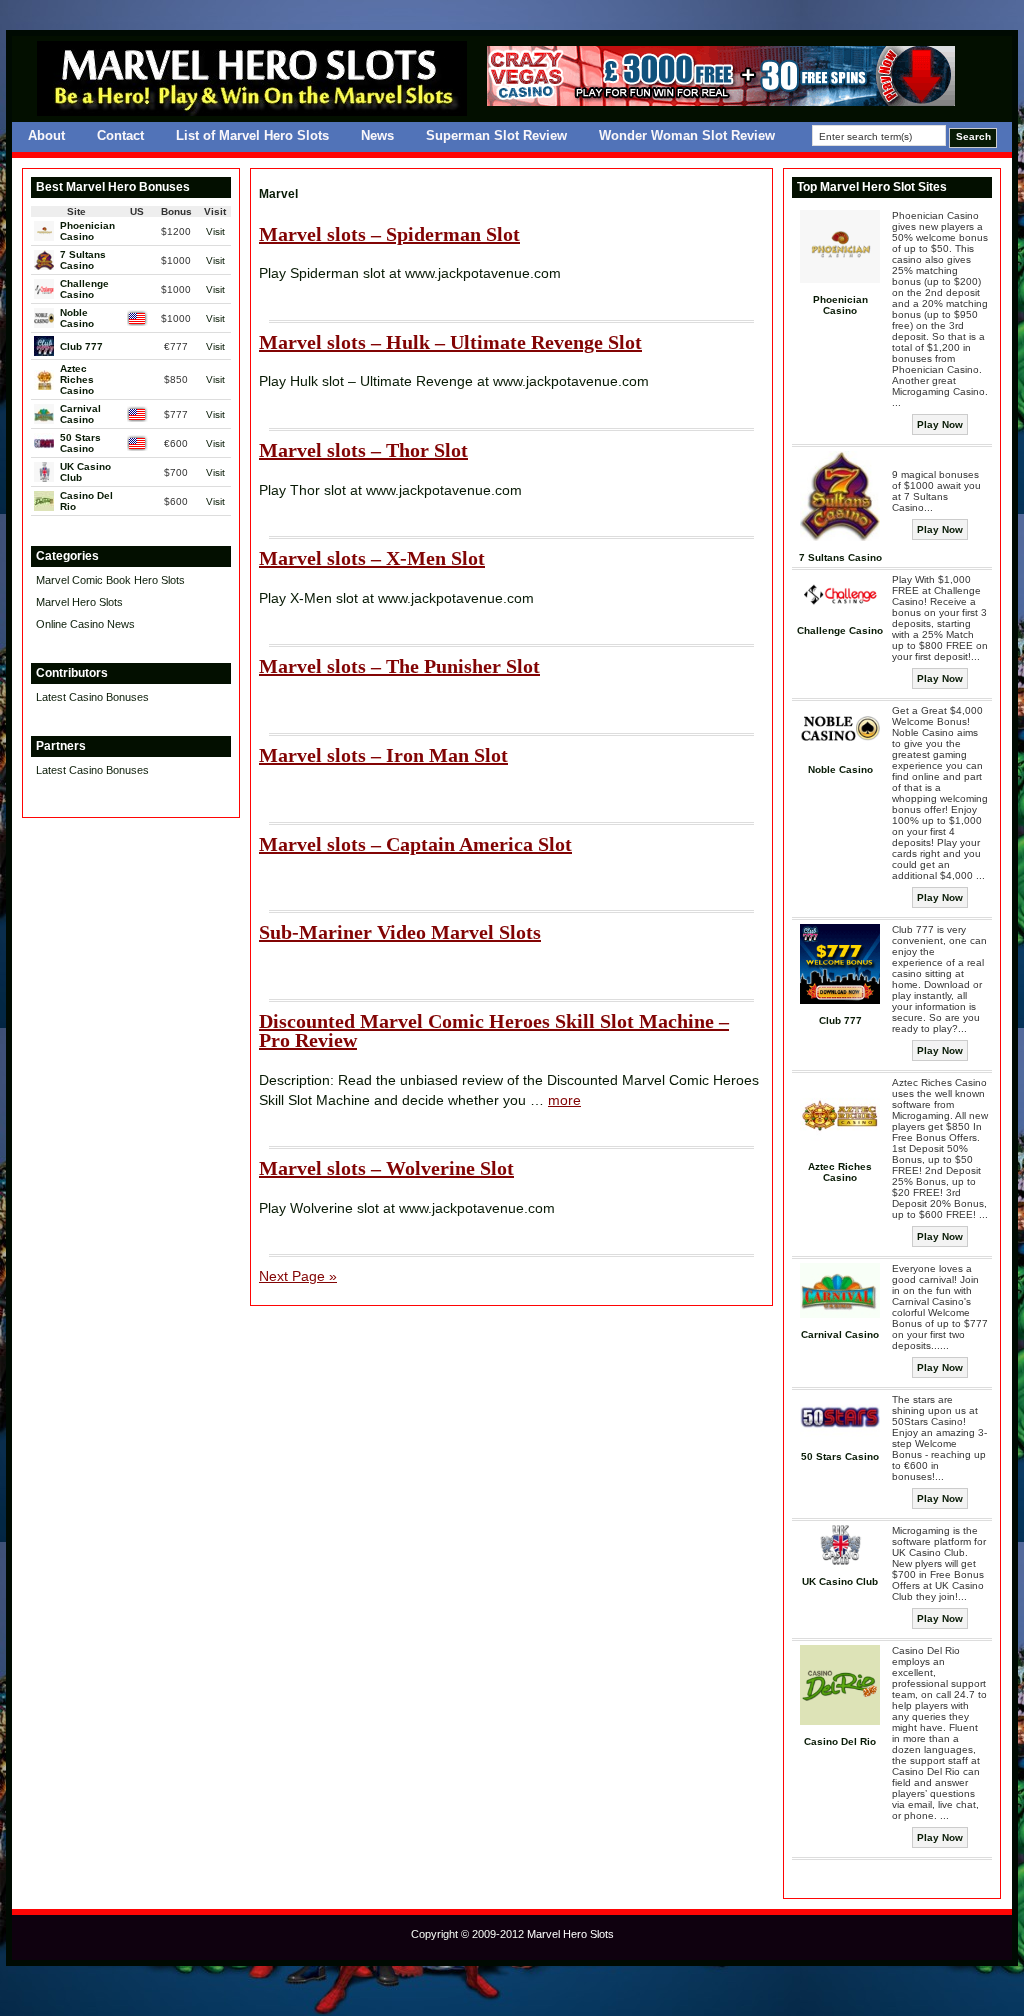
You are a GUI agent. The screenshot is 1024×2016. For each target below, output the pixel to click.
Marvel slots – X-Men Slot (372, 558)
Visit (215, 231)
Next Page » (298, 1276)
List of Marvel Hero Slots (252, 135)
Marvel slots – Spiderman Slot (389, 234)
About (46, 135)
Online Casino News (85, 624)
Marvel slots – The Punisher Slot (399, 666)
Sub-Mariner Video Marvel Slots (400, 932)
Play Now (940, 424)
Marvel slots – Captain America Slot (415, 844)
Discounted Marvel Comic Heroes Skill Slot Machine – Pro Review (494, 1031)
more (564, 1100)
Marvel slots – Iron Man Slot (383, 755)
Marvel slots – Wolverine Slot (386, 1168)
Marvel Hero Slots (79, 602)
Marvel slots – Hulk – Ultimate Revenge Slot (450, 342)
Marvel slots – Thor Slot (363, 450)
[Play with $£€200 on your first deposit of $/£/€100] (721, 101)
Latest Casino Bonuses (92, 697)
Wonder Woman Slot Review (687, 135)
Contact (120, 135)
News (377, 135)
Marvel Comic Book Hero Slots (110, 580)
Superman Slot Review (496, 135)
